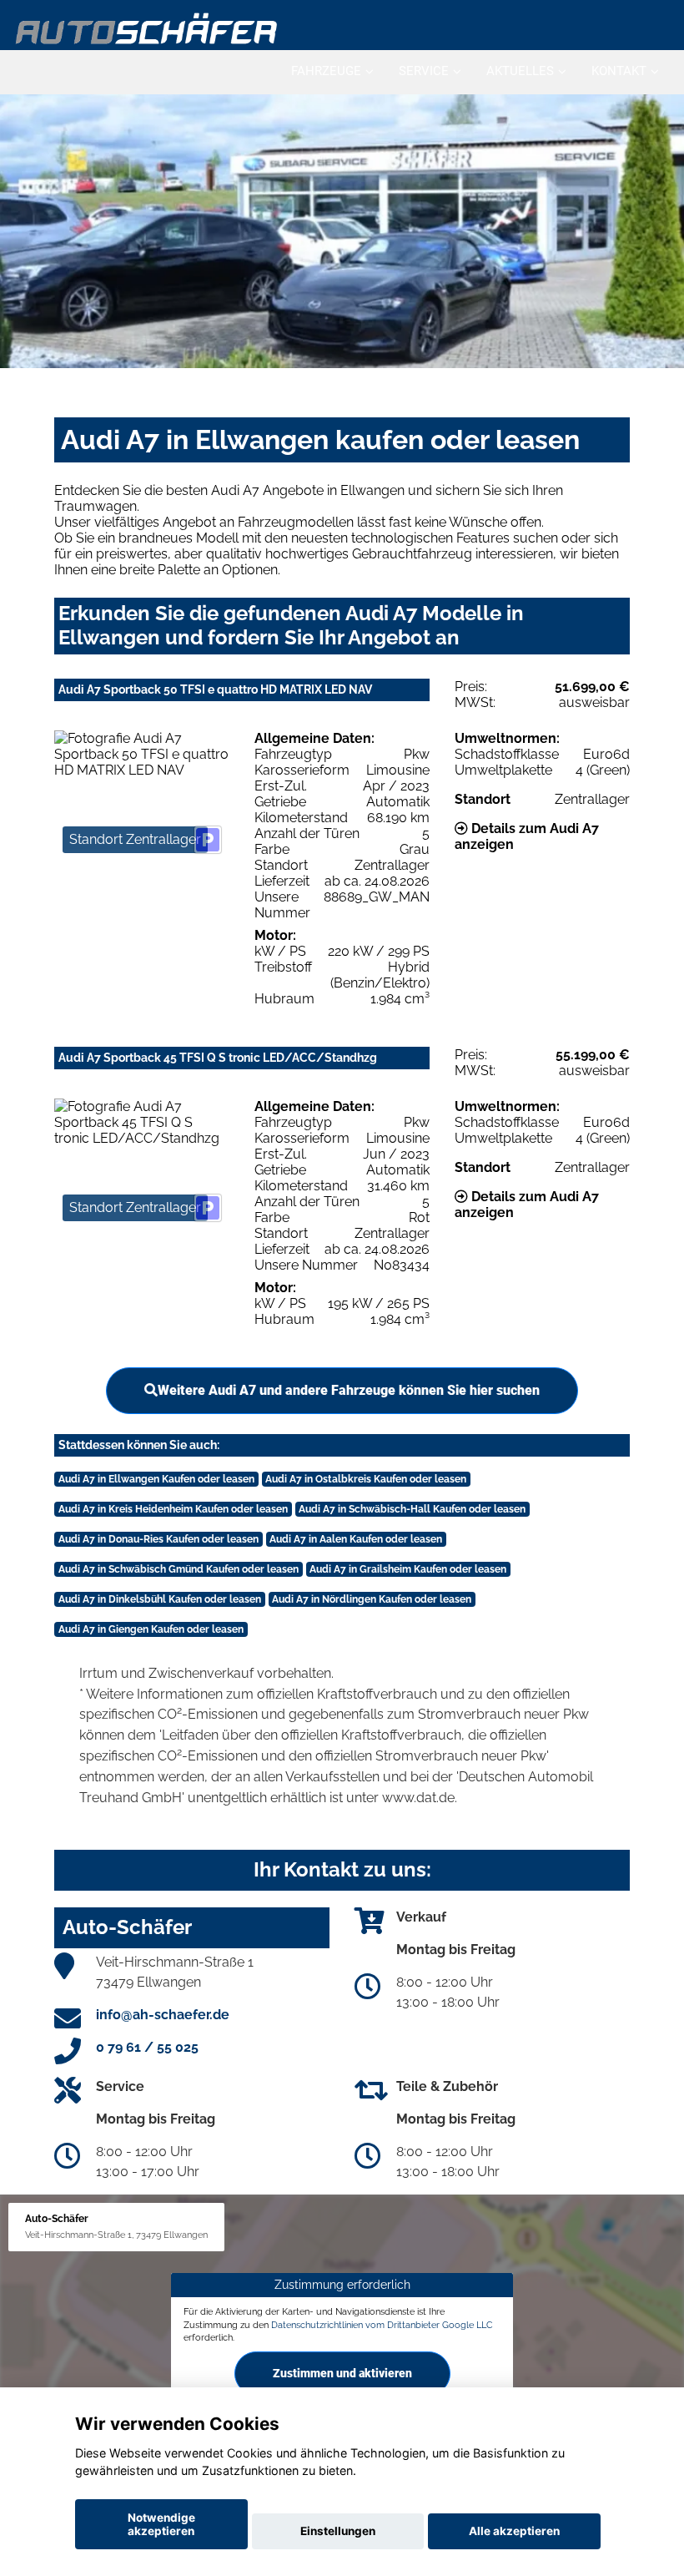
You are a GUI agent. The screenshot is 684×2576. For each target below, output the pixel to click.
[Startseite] (147, 27)
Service (424, 71)
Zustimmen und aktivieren (342, 2373)
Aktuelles (520, 71)
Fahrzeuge (326, 71)
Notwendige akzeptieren (161, 2524)
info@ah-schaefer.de (163, 2015)
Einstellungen (338, 2531)
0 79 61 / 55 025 (147, 2047)
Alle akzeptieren (514, 2531)
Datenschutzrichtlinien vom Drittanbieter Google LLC (382, 2325)
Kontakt (619, 71)
